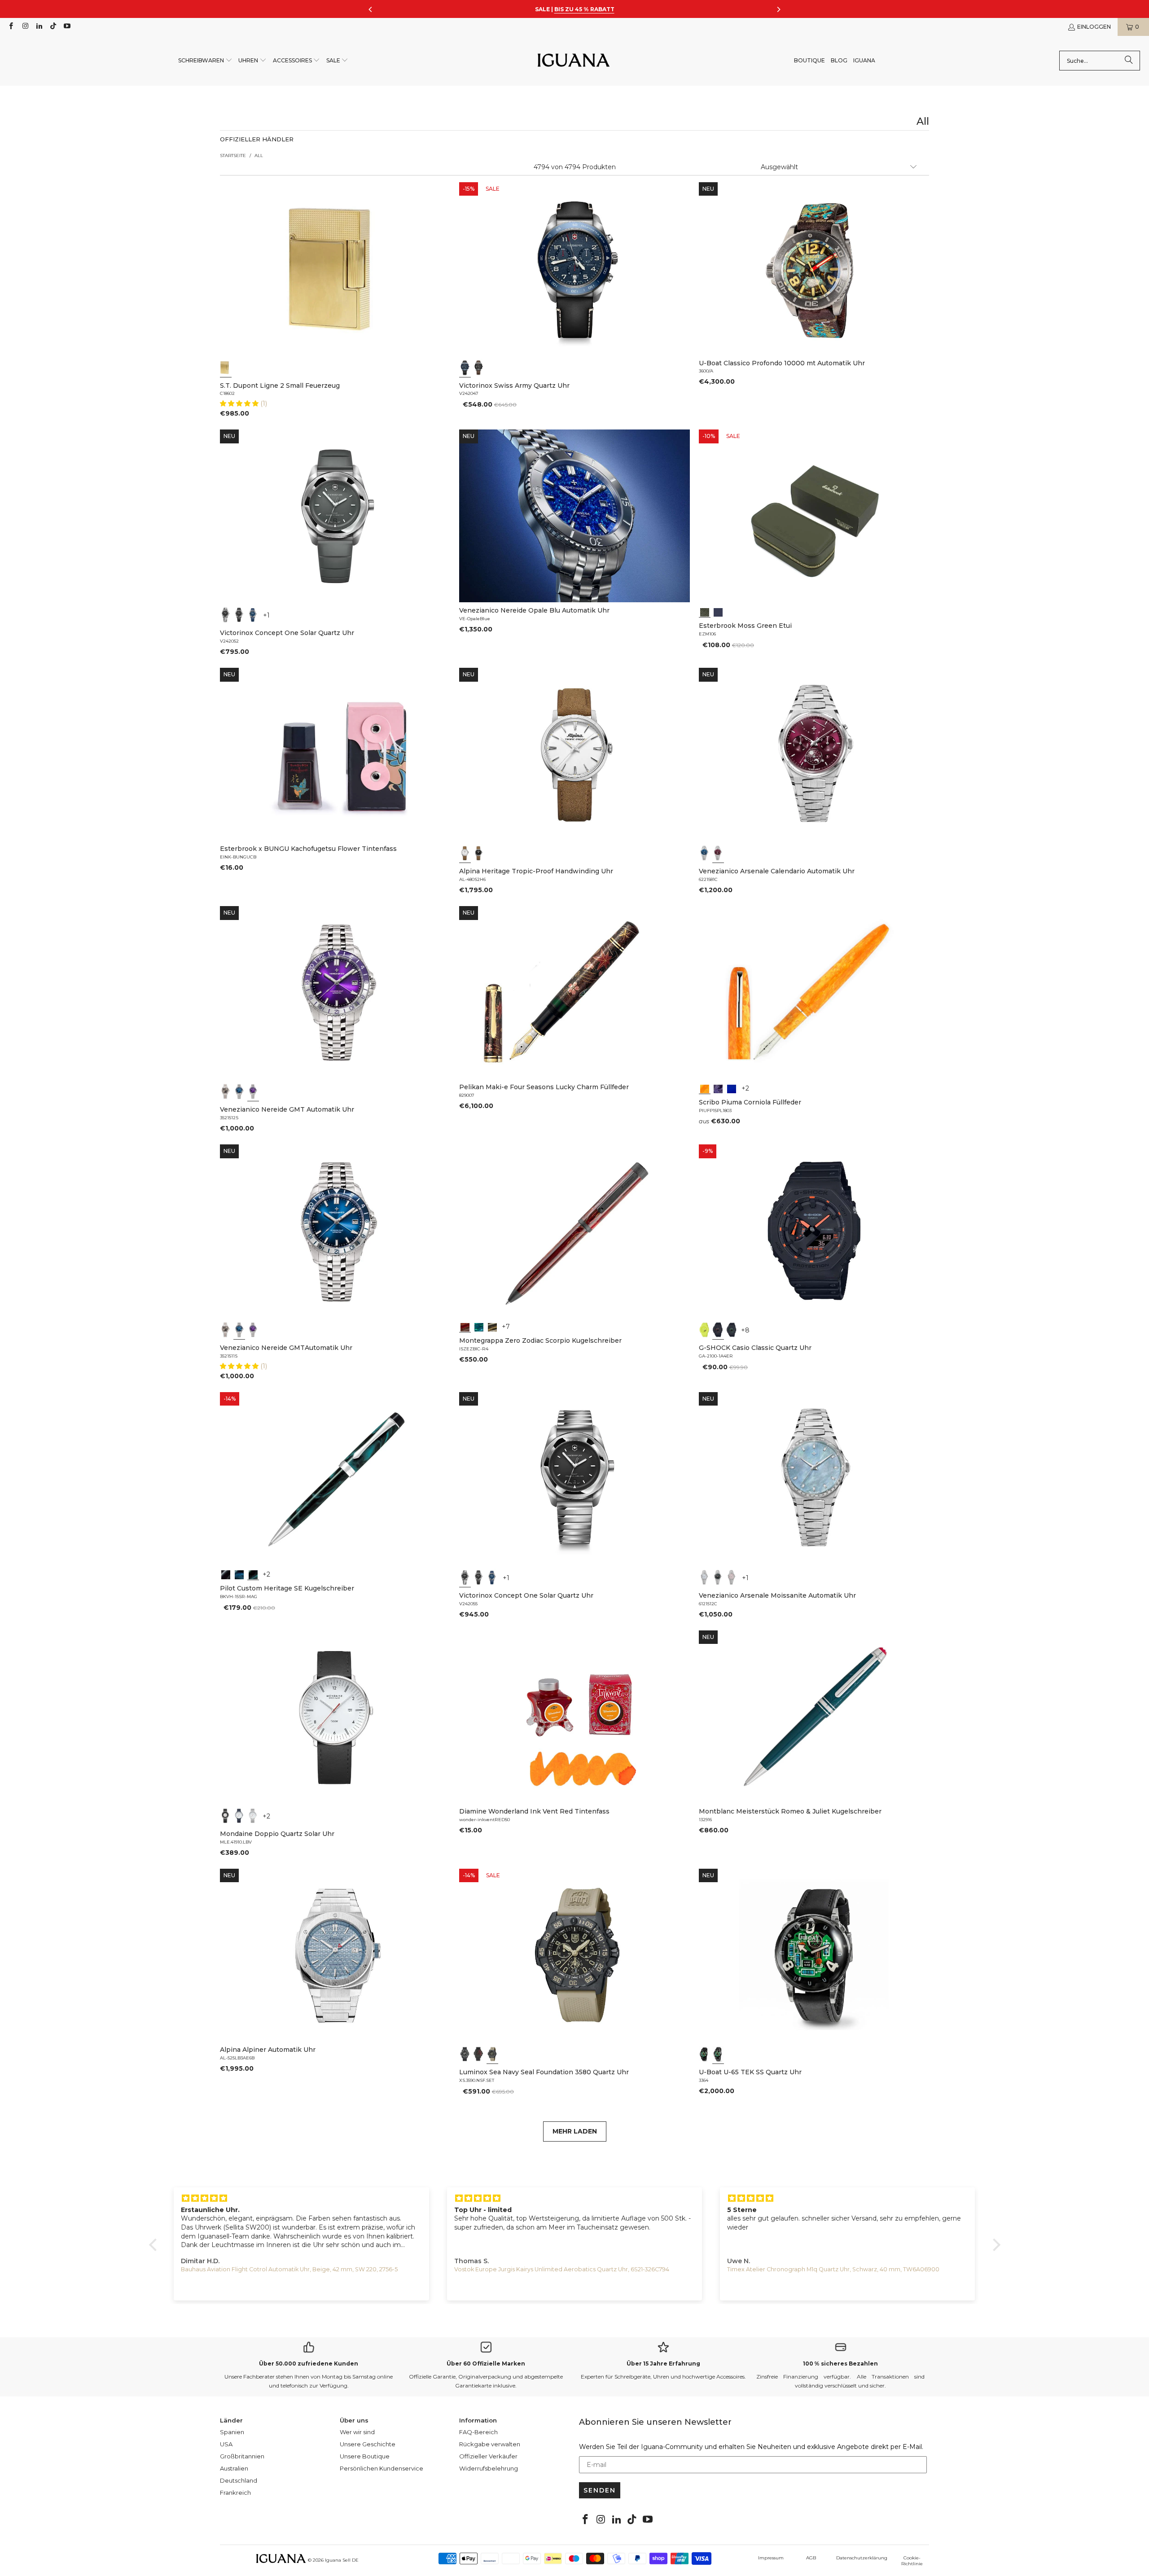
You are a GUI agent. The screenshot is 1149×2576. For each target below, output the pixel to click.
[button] (205, 61)
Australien (234, 2468)
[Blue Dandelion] (718, 611)
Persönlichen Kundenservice (382, 2468)
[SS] (718, 2054)
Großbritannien (242, 2456)
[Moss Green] (705, 611)
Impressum (771, 2558)
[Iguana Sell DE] (574, 61)
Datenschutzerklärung (862, 2558)
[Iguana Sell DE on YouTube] (67, 27)
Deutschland (239, 2480)
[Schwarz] (479, 368)
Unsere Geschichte (368, 2444)
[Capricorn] (492, 1326)
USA (226, 2444)
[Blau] (465, 368)
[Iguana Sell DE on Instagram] (24, 27)
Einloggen (1094, 27)
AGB (811, 2558)
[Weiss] (465, 853)
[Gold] (226, 368)
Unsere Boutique (365, 2456)
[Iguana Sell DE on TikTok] (53, 27)
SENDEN (600, 2490)
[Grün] (705, 1330)
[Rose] (732, 1577)
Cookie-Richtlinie (912, 2561)
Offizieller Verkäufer (488, 2456)
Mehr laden (575, 2131)
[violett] (253, 1091)
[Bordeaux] (718, 853)
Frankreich (235, 2493)
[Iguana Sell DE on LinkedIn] (39, 27)
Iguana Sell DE (342, 2560)
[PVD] (705, 2054)
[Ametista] (718, 1088)
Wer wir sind (357, 2432)
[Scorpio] (465, 1326)
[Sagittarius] (479, 1326)
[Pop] (732, 1088)
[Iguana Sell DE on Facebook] (11, 27)
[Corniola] (705, 1088)
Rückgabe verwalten (490, 2444)
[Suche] (1129, 61)
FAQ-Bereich (478, 2432)
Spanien (232, 2432)
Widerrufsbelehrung (489, 2468)
